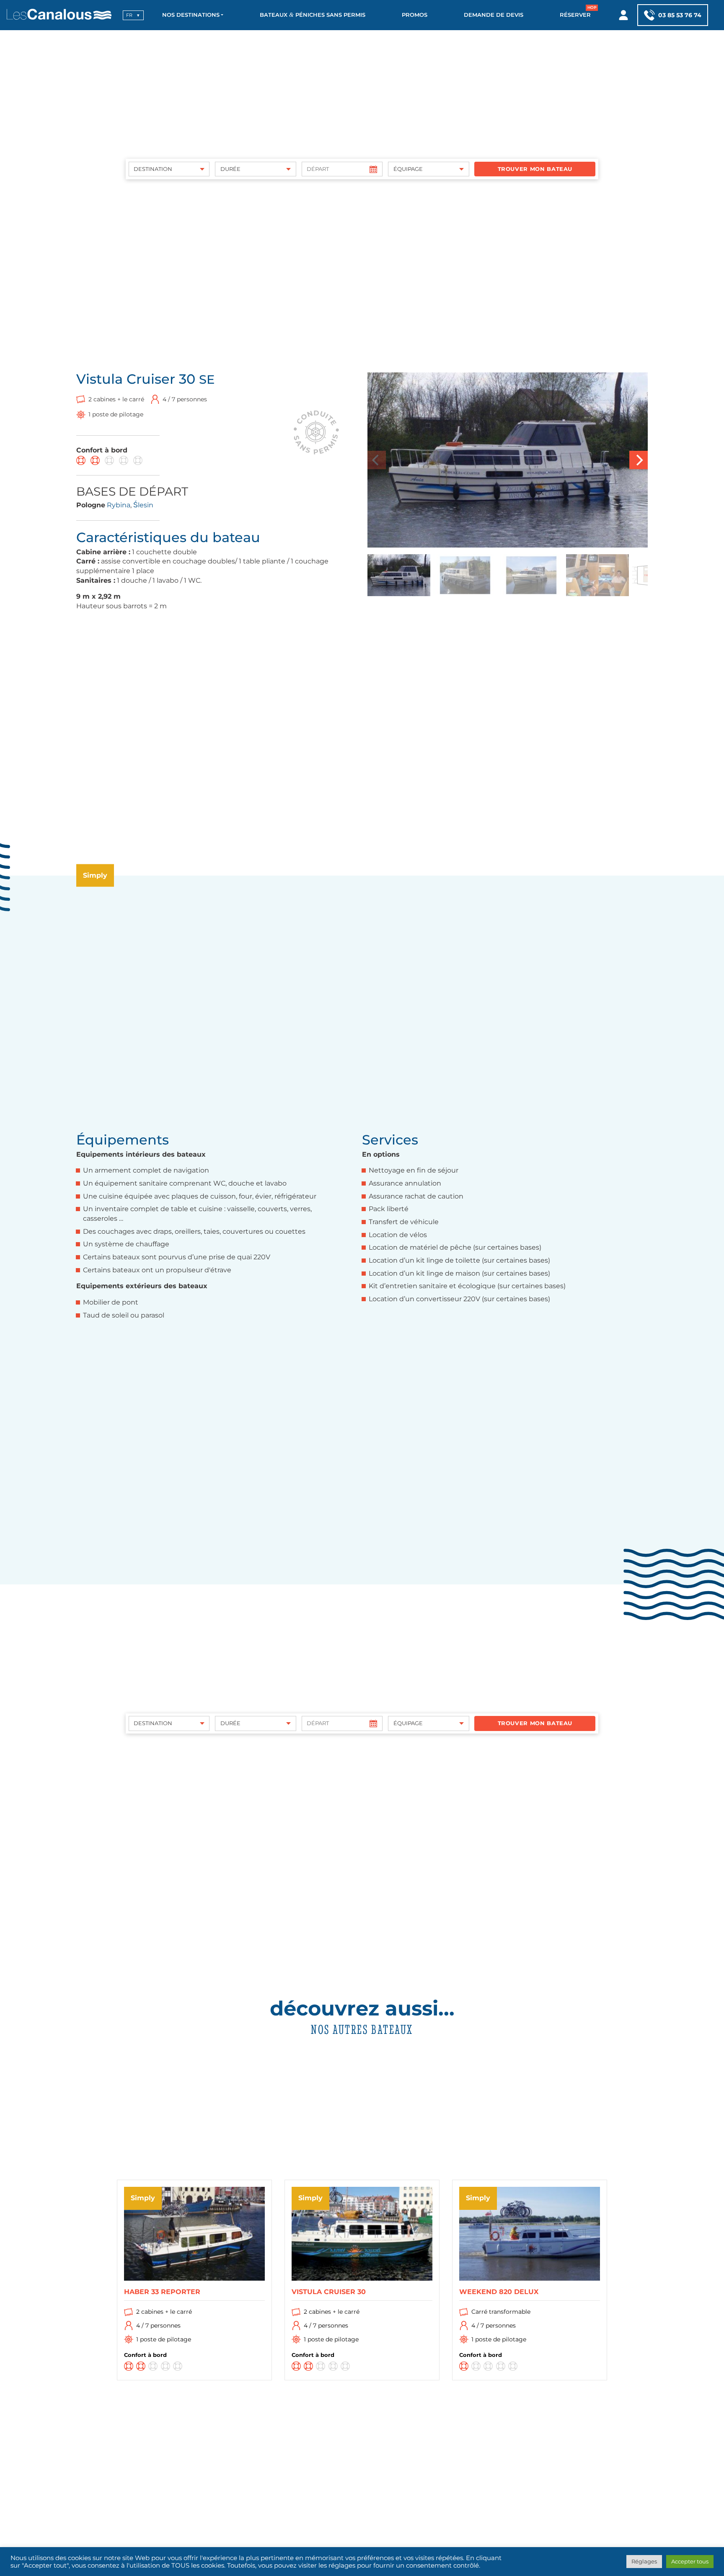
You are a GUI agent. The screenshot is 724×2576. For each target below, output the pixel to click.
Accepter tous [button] (690, 2561)
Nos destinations (191, 15)
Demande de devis (494, 15)
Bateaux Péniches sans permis (313, 15)
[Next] (639, 460)
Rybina (119, 505)
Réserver (575, 15)
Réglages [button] (644, 2561)
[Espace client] (624, 15)
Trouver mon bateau (535, 169)
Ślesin (143, 505)
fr (129, 15)
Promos (415, 15)
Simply (95, 875)
